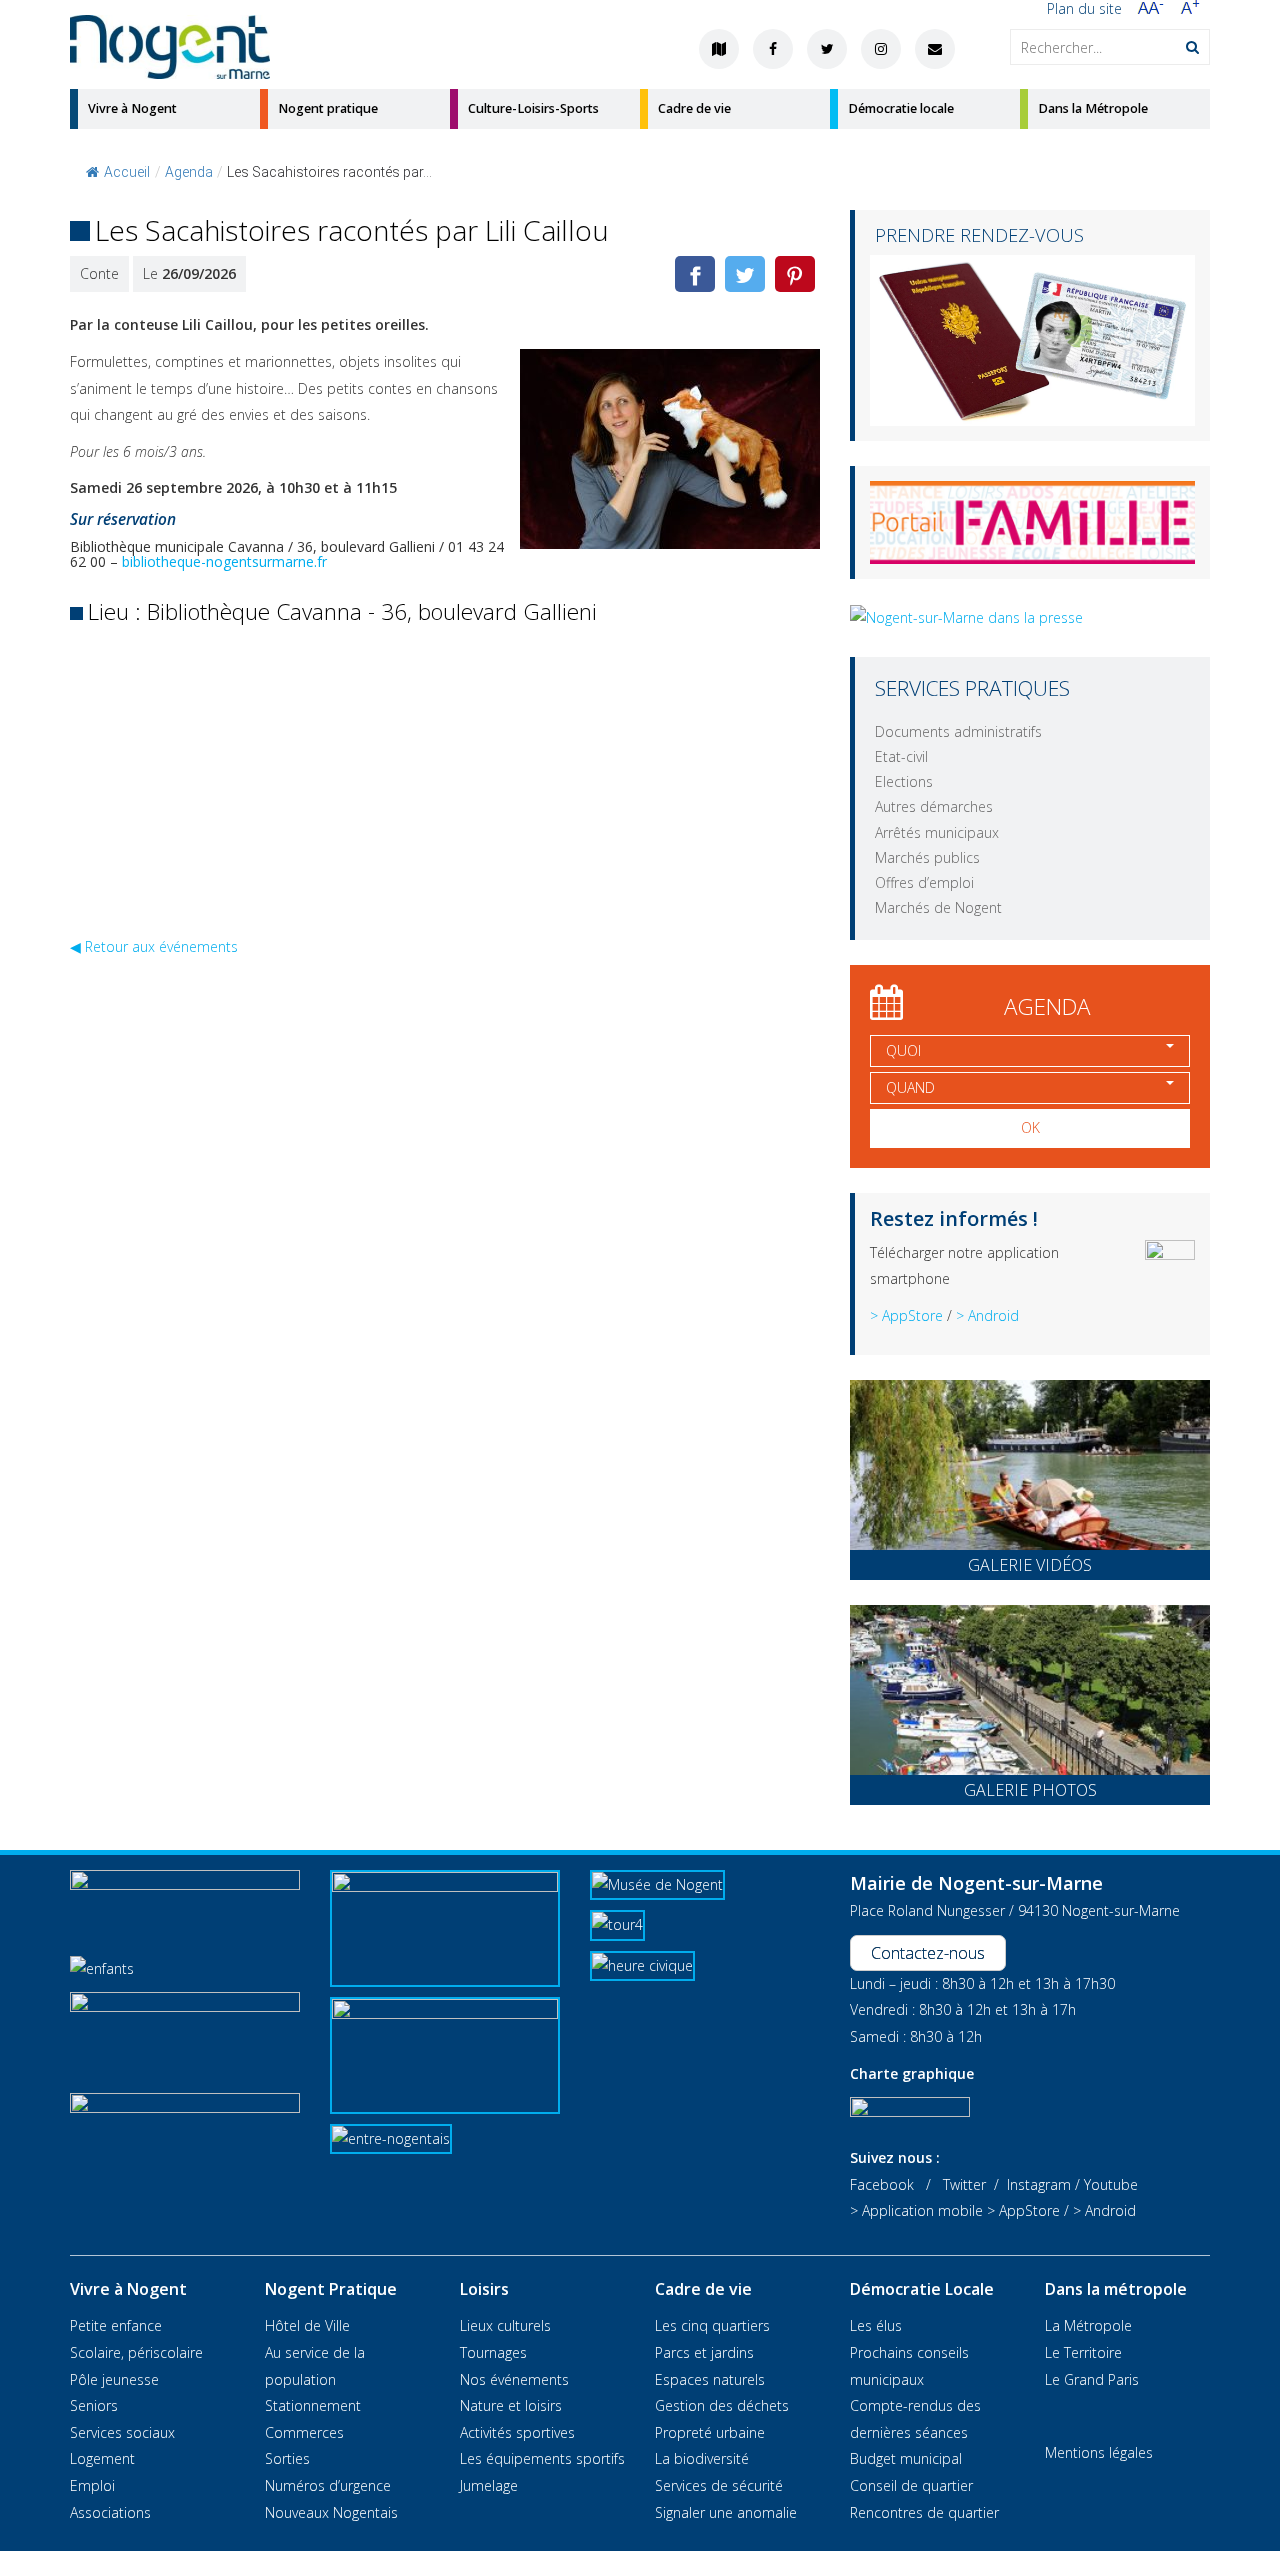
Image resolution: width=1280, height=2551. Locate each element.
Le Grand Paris (1092, 2379)
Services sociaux (122, 2432)
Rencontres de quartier (924, 2512)
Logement (102, 2458)
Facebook (882, 2184)
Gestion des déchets (722, 2405)
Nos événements (514, 2379)
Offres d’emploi (924, 882)
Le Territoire (1083, 2352)
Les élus (876, 2325)
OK (1030, 1127)
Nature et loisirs (511, 2405)
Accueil (127, 172)
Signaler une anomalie (726, 2512)
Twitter (964, 2184)
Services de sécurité (719, 2485)
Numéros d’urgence (328, 2485)
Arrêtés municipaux (937, 832)
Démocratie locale (901, 108)
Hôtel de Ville (307, 2325)
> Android (987, 1315)
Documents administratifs (958, 731)
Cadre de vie (694, 108)
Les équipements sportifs (542, 2458)
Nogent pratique (328, 108)
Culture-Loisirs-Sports (533, 108)
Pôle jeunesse (114, 2379)
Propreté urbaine (710, 2432)
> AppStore (906, 1315)
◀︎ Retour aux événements (154, 946)
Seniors (94, 2405)
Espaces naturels (710, 2379)
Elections (904, 781)
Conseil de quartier (911, 2485)
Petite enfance (116, 2325)
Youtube (1111, 2184)
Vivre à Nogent (132, 108)
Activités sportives (517, 2432)
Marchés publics (927, 857)
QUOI (903, 1050)
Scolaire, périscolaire (136, 2352)
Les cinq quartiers (712, 2325)
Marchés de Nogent (938, 907)
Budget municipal (906, 2458)
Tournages (493, 2352)
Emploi (92, 2485)
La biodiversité (702, 2458)
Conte (99, 273)
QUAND (910, 1087)
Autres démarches (934, 806)
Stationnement (313, 2405)
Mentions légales (1099, 2452)
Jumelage (489, 2485)
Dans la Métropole (1093, 108)
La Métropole (1088, 2325)
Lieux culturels (505, 2325)
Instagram (1039, 2184)
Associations (110, 2512)
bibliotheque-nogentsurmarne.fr (224, 561)
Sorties (287, 2458)
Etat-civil (901, 756)
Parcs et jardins (704, 2352)
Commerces (304, 2432)
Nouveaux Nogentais (331, 2512)
